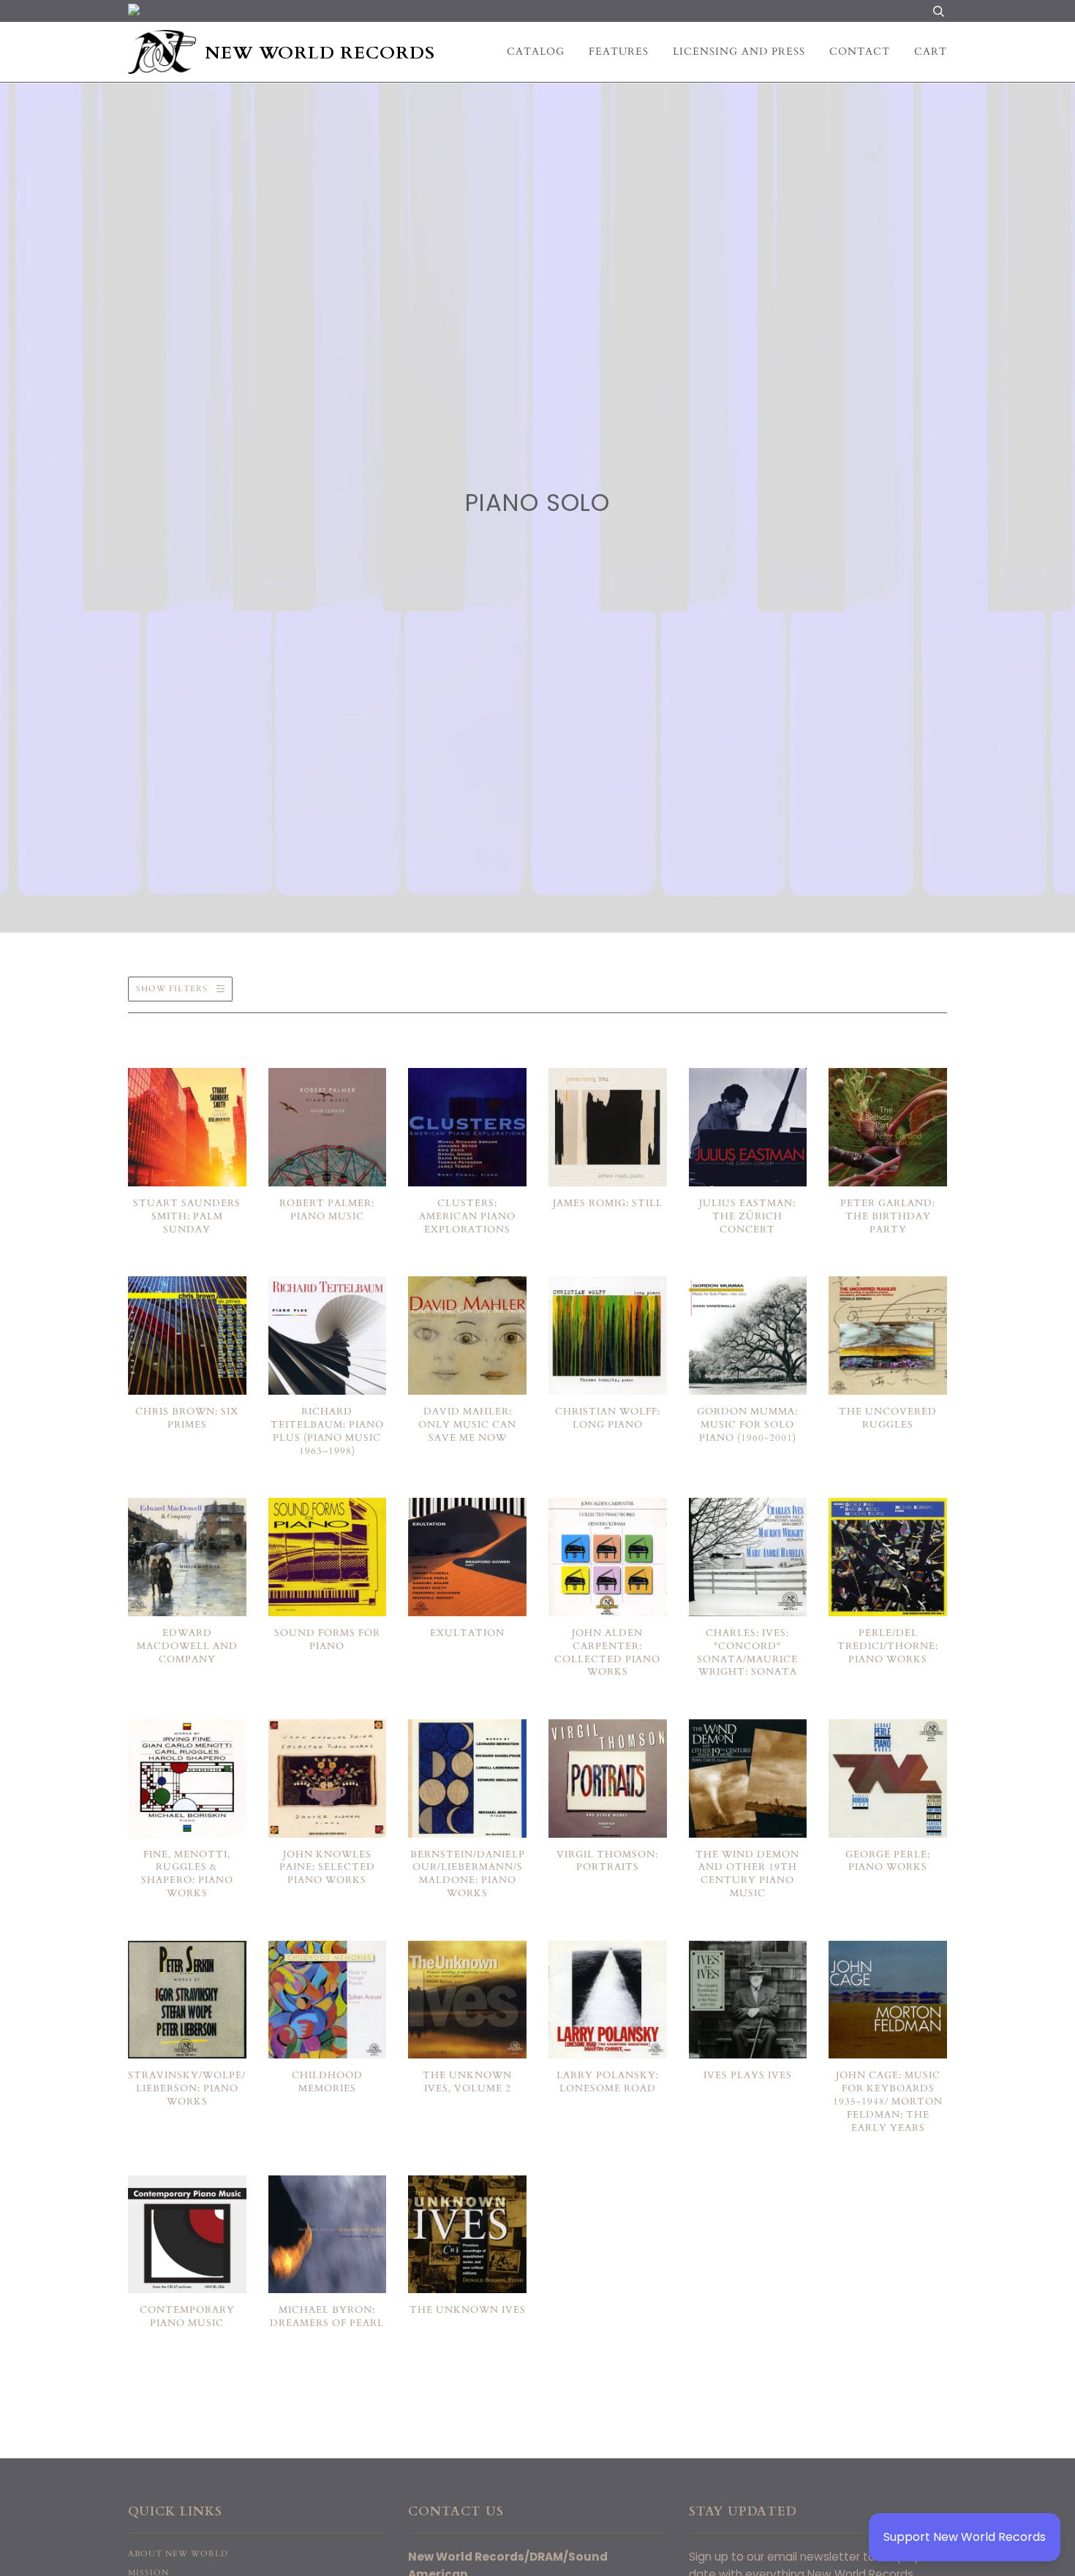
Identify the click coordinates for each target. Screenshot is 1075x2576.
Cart (931, 52)
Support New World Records (965, 2537)
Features (619, 52)
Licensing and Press (739, 52)
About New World (178, 2554)
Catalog (536, 52)
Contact (860, 52)
